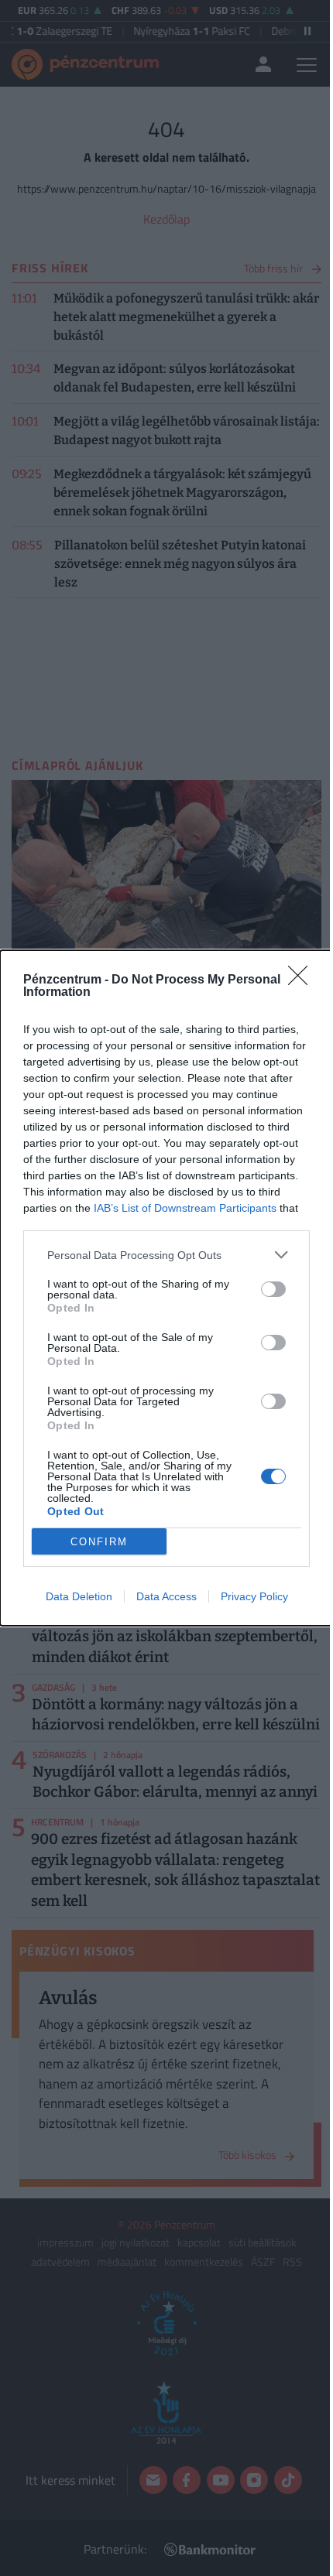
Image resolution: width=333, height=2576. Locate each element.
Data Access (166, 1596)
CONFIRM (99, 1542)
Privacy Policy (254, 1596)
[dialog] (166, 1288)
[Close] (303, 980)
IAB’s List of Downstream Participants (185, 1208)
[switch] (273, 1289)
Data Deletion (79, 1596)
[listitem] (166, 1255)
